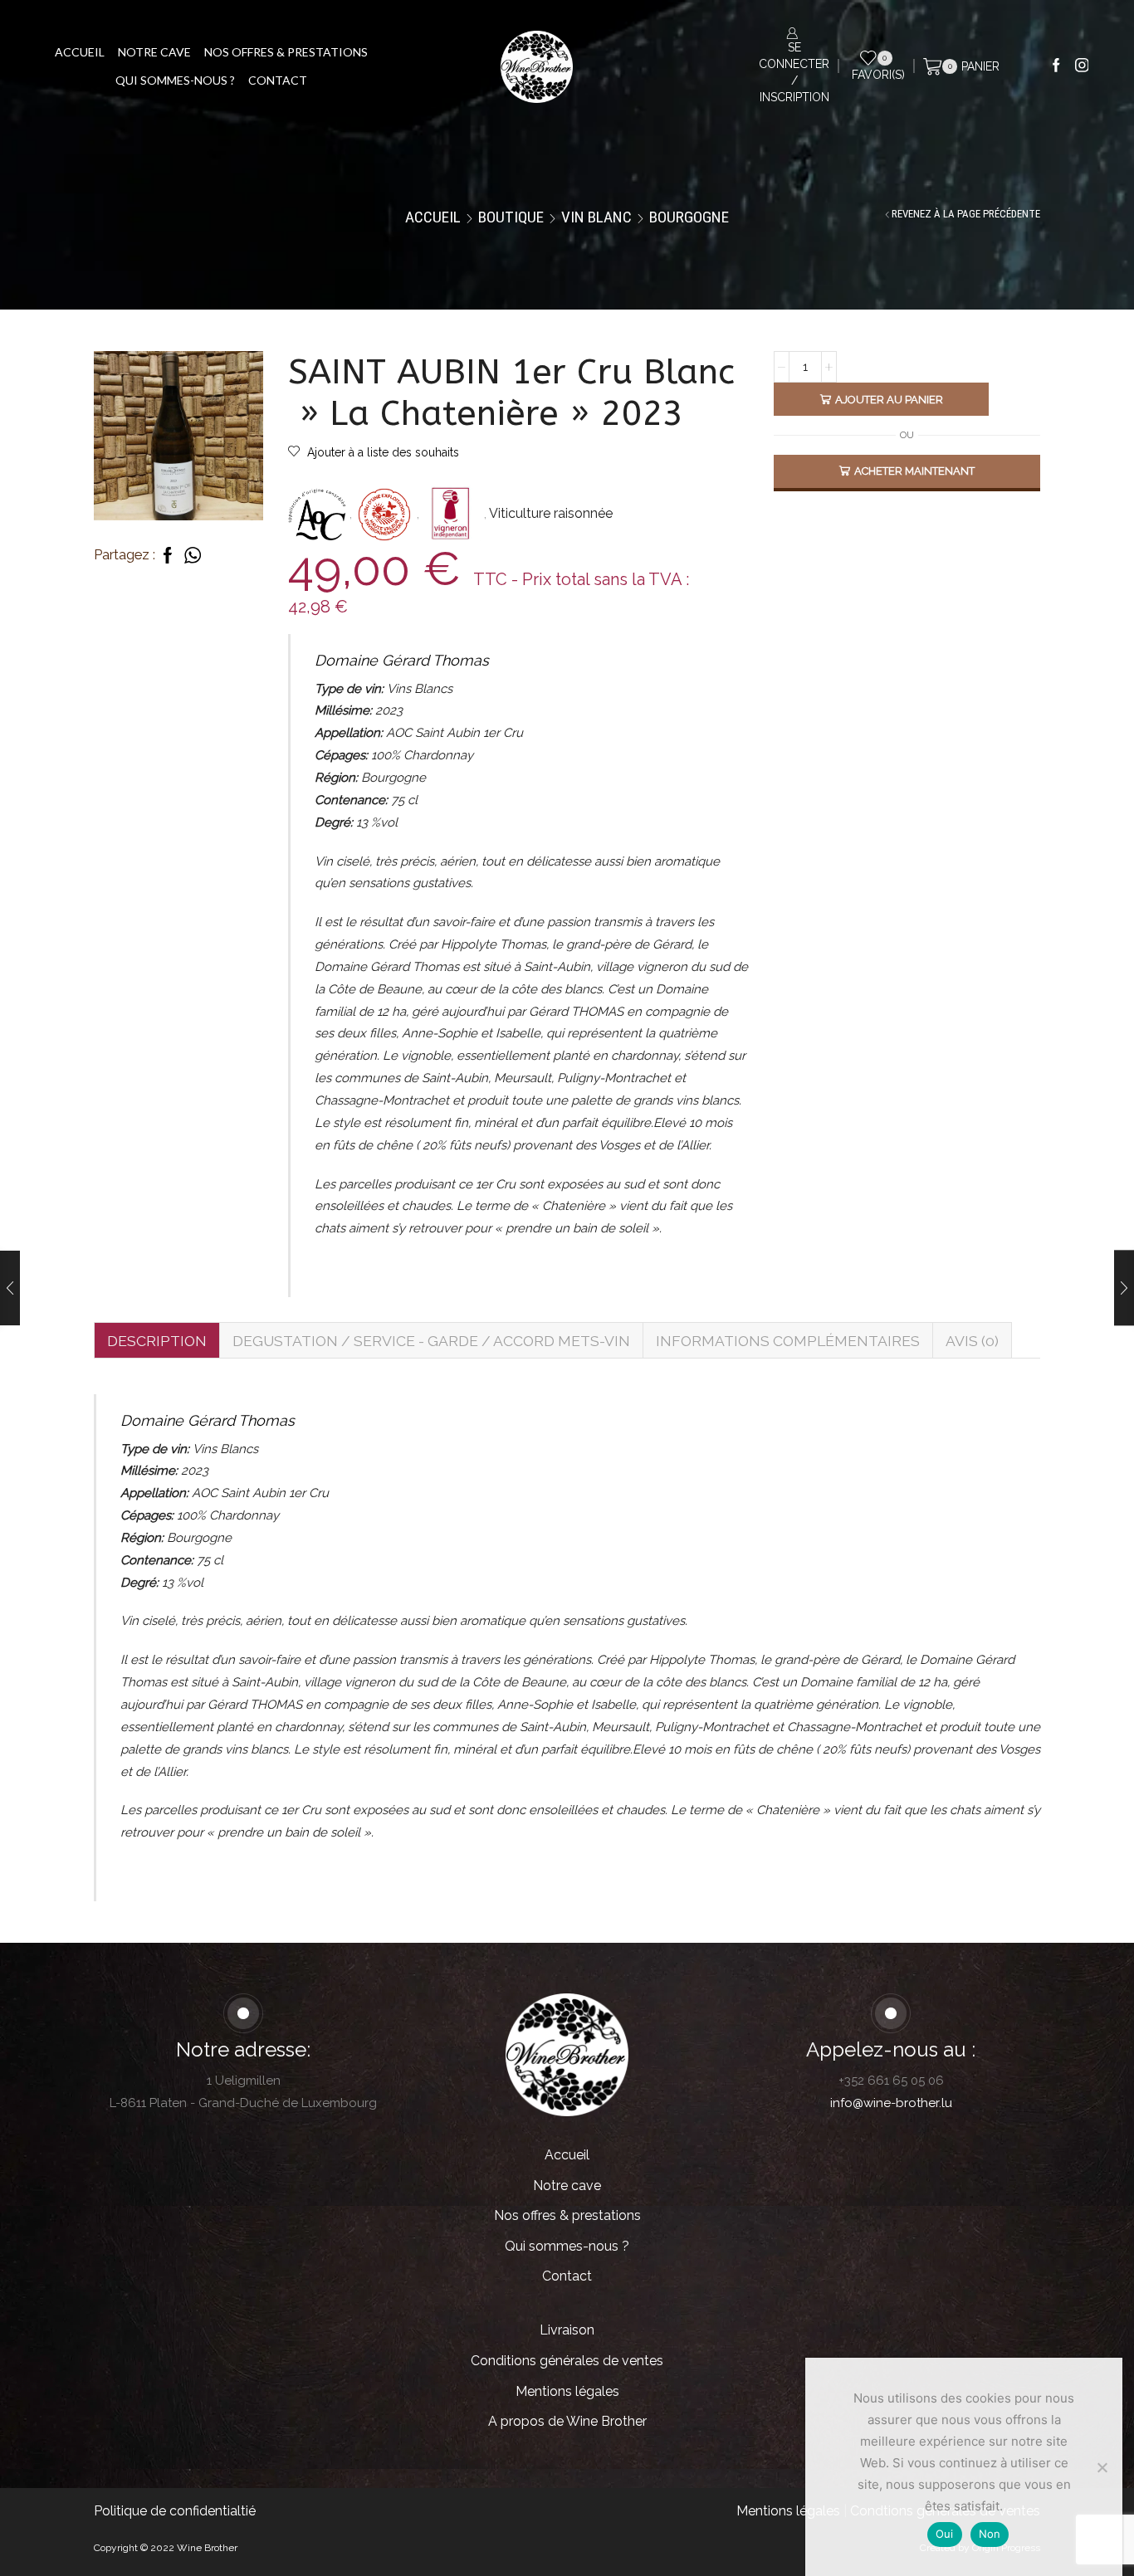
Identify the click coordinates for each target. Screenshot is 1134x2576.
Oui (945, 2534)
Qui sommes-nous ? (175, 80)
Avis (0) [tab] (972, 1341)
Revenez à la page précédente (966, 214)
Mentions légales (567, 2391)
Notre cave (154, 52)
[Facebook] (1056, 66)
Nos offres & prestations (286, 52)
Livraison (567, 2330)
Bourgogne (689, 217)
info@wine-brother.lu (891, 2103)
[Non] (1102, 2467)
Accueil (80, 52)
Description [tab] (157, 1341)
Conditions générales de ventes (567, 2361)
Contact (278, 80)
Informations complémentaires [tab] (788, 1341)
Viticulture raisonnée (551, 513)
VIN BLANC (596, 217)
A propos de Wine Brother (567, 2421)
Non (990, 2534)
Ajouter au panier (889, 400)
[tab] (156, 1340)
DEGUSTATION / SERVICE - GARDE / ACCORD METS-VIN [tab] (431, 1341)
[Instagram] (1082, 66)
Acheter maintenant (914, 471)
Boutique (511, 217)
